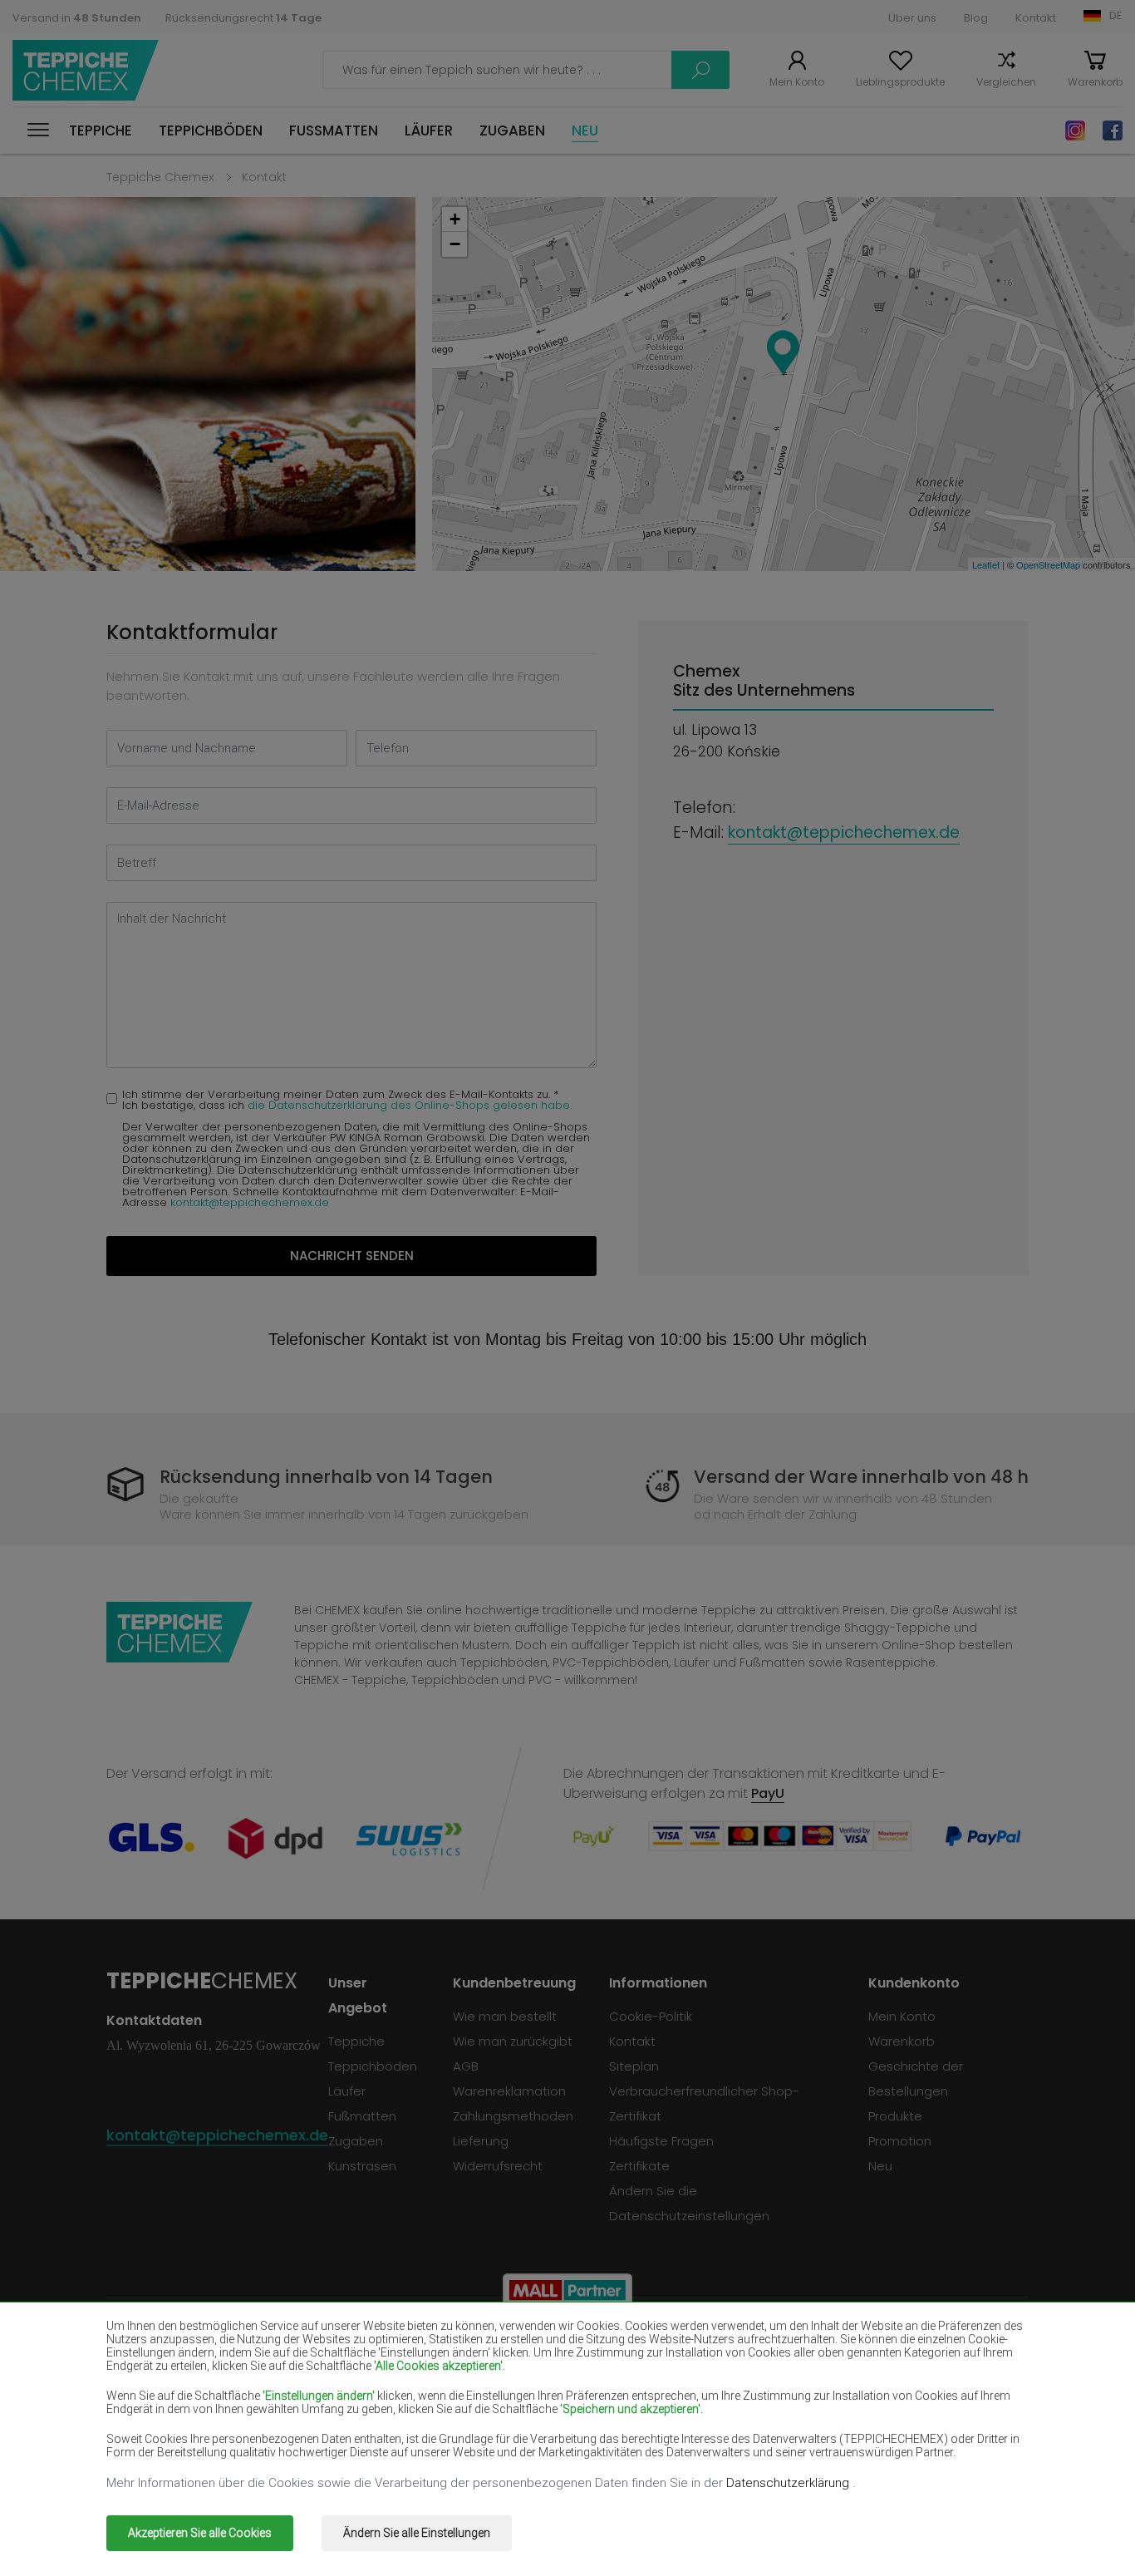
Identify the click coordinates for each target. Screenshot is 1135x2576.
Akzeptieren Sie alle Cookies (200, 2533)
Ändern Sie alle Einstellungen (417, 2533)
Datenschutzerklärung (789, 2483)
